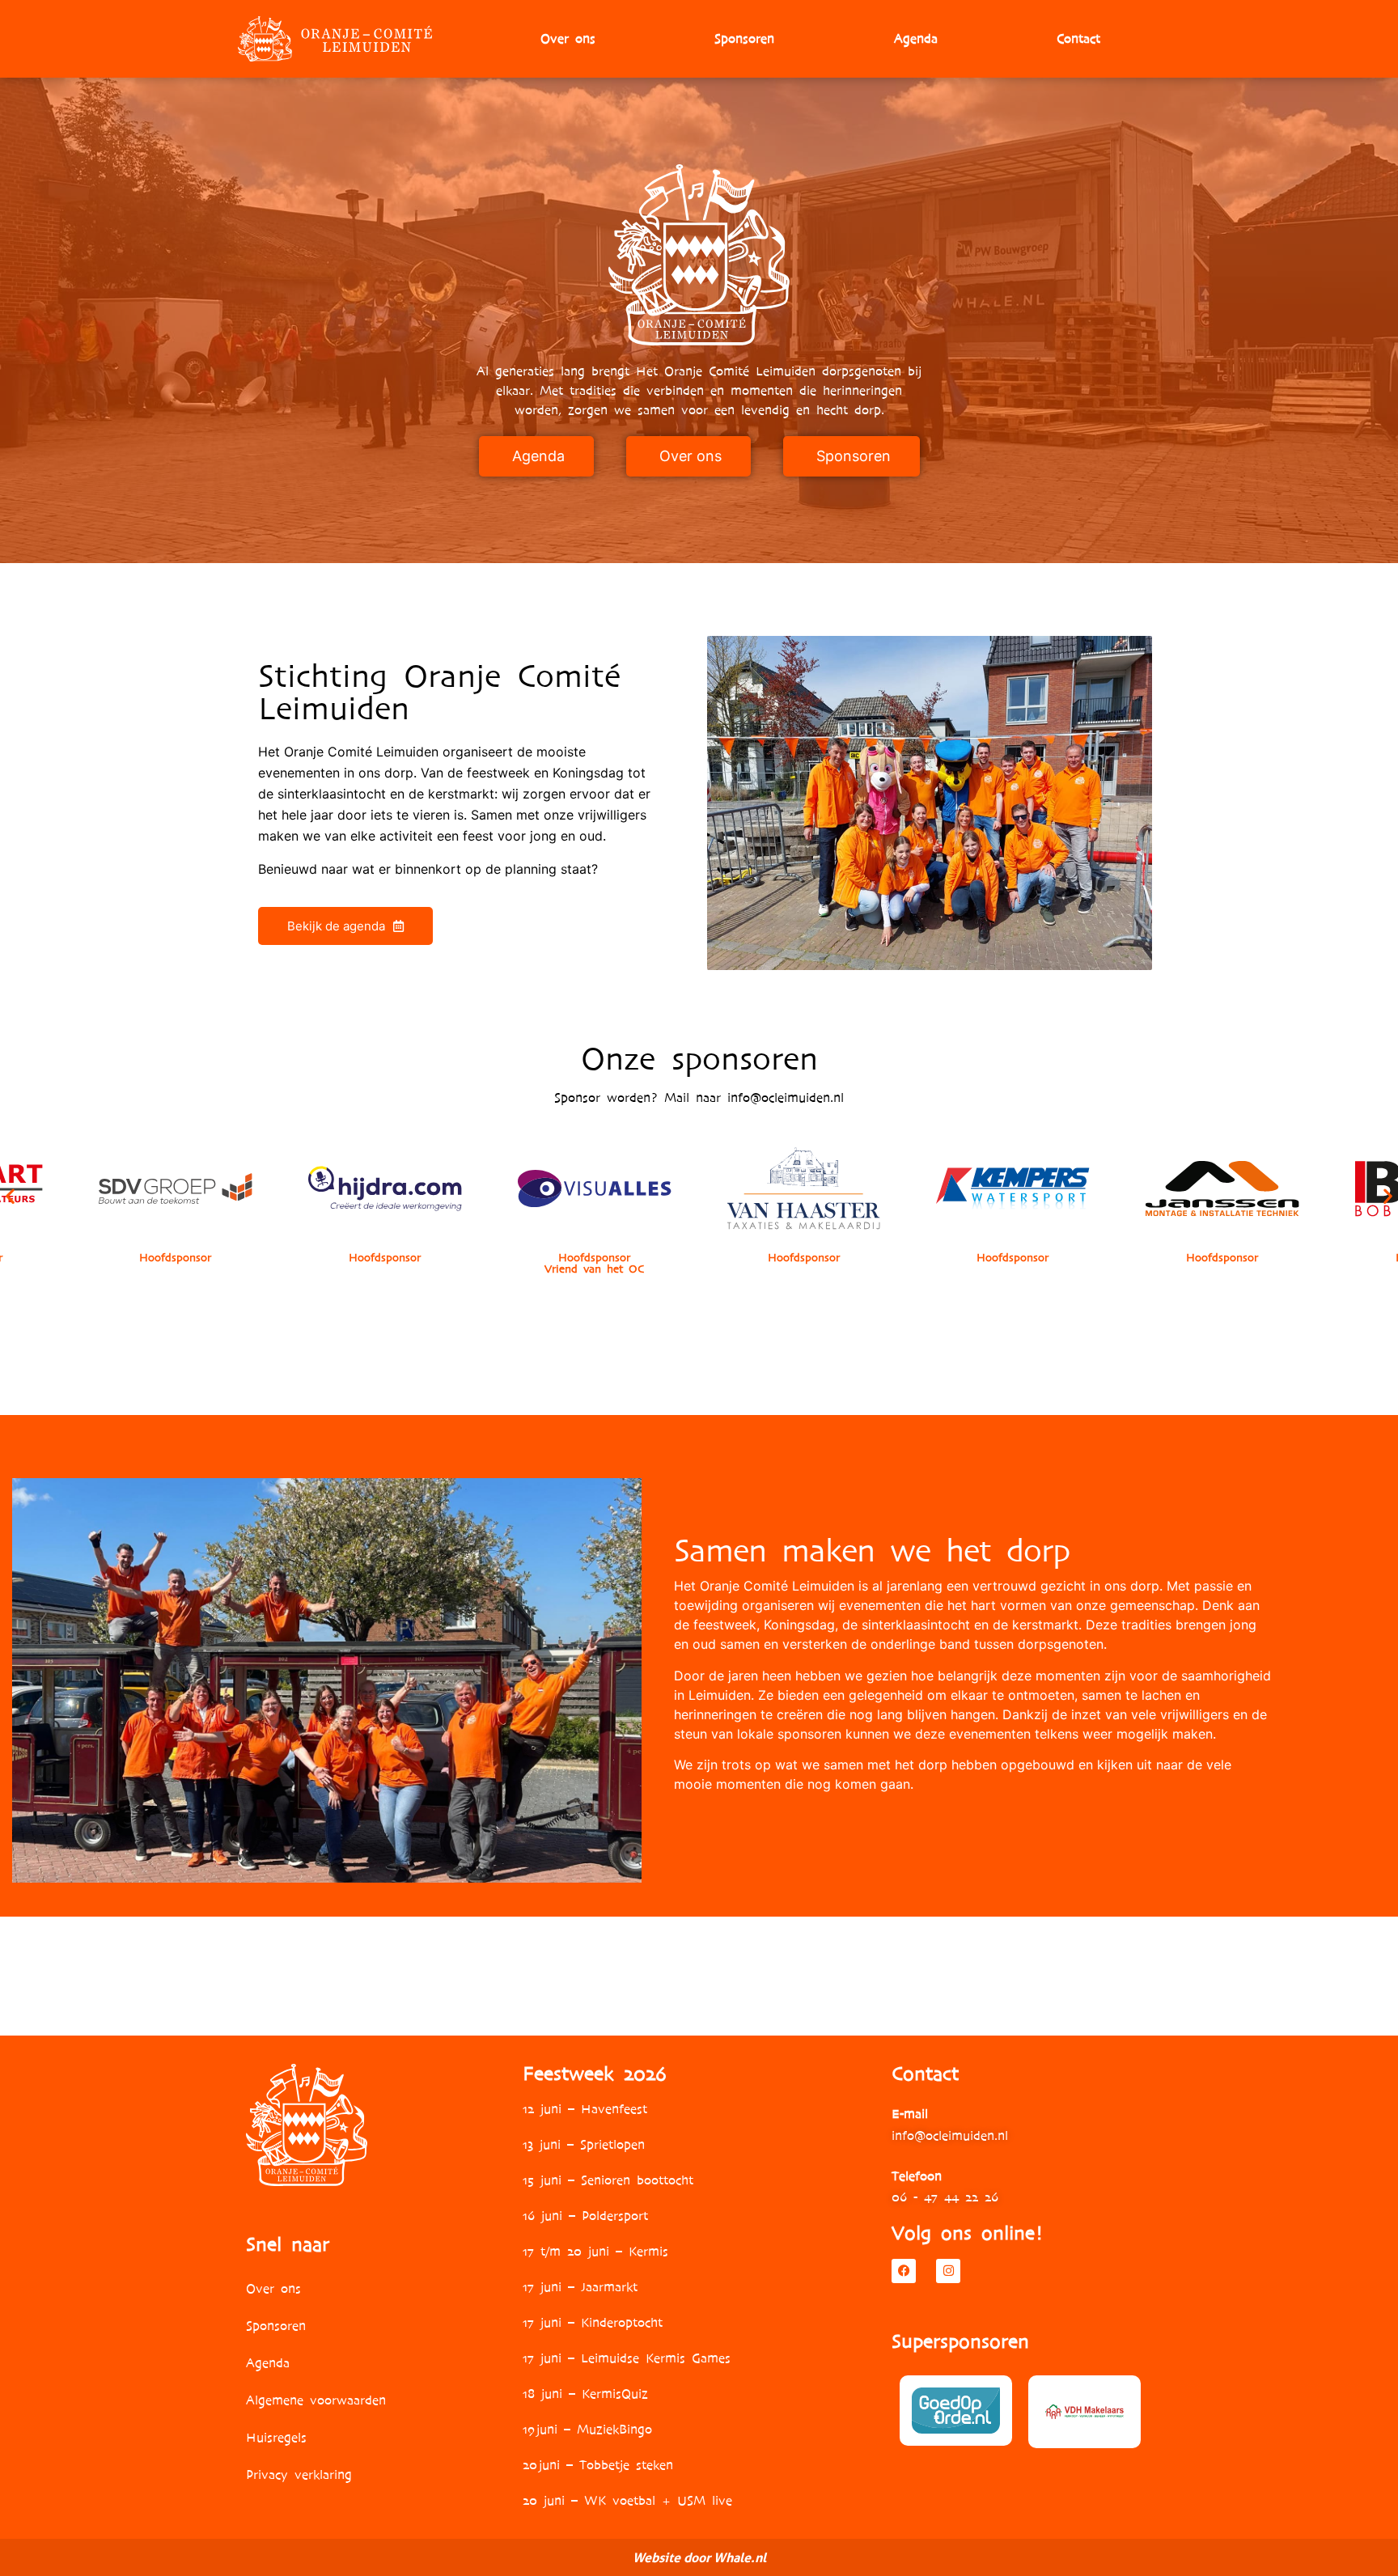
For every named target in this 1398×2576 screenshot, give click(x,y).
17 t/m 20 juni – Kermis (595, 2251)
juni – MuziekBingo (593, 2429)
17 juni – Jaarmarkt (580, 2287)
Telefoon (917, 2176)
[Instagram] (948, 2271)
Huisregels (276, 2437)
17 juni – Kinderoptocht (593, 2322)
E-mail (910, 2114)
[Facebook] (904, 2271)
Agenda (916, 38)
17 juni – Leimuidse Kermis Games (627, 2358)
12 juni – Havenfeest (585, 2109)
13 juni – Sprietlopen (584, 2144)
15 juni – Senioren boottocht (608, 2180)
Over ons (568, 38)
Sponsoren (744, 38)
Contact (1078, 38)
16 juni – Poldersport (585, 2216)
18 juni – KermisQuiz (585, 2394)
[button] (10, 1195)
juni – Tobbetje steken (605, 2465)
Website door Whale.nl (699, 2557)
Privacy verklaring (299, 2474)
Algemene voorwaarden (316, 2400)
